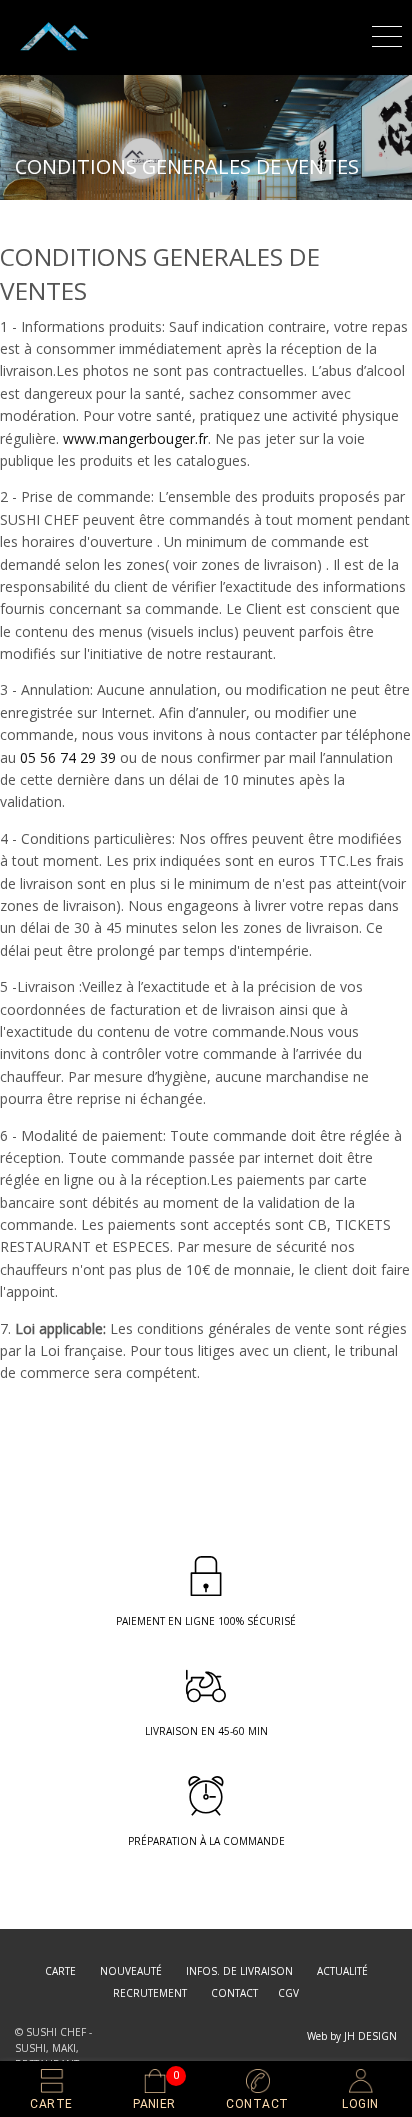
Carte (60, 1971)
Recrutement (150, 1993)
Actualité (342, 1971)
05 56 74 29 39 (68, 757)
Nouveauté (131, 1971)
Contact (234, 1993)
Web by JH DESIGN (352, 2036)
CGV (288, 1993)
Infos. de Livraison (239, 1971)
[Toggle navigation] (387, 33)
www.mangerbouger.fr (135, 438)
